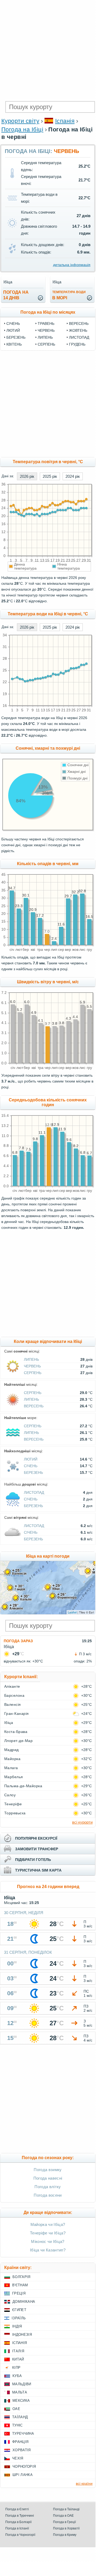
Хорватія (22, 2450)
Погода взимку (48, 2170)
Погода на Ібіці (22, 129)
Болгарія (21, 2277)
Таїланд (20, 2417)
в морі (69, 295)
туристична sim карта (38, 1870)
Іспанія (65, 121)
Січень (13, 323)
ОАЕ (16, 2409)
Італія (18, 2351)
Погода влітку (48, 2187)
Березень (16, 337)
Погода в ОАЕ (63, 2516)
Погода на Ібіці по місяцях (48, 312)
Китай (18, 2359)
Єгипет (19, 2310)
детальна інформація (72, 265)
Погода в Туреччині (20, 2516)
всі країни (84, 2483)
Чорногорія (24, 2467)
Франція (20, 2442)
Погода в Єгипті (17, 2509)
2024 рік (73, 476)
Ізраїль (19, 2318)
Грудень (77, 344)
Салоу (10, 1795)
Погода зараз (18, 1641)
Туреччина (23, 2434)
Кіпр (16, 2368)
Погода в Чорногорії (20, 2535)
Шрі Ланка (23, 2475)
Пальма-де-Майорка (23, 1786)
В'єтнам (20, 2285)
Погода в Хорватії (66, 2528)
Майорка (12, 1759)
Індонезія (22, 2335)
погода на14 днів (16, 295)
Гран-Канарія (17, 1714)
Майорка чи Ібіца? (48, 2224)
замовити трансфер (37, 1849)
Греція (19, 2293)
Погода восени (48, 2195)
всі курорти (82, 1822)
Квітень (14, 344)
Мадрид (12, 1750)
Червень (46, 330)
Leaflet (72, 1612)
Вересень (79, 323)
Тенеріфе (13, 1804)
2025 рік (50, 476)
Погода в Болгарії (18, 2522)
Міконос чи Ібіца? (48, 2241)
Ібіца (9, 1723)
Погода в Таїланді (66, 2509)
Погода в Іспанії (17, 2528)
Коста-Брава (16, 1732)
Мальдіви (22, 2384)
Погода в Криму (65, 2535)
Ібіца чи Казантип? (48, 2250)
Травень (46, 323)
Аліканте (12, 1686)
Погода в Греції (64, 2522)
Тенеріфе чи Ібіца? (48, 2233)
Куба (17, 2376)
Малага (11, 1768)
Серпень (46, 344)
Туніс (18, 2425)
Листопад (79, 337)
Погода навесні (48, 2178)
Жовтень (78, 330)
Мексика (21, 2401)
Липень (45, 337)
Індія (17, 2326)
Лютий (13, 330)
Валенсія (13, 1704)
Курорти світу (20, 121)
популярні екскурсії (36, 1838)
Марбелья (14, 1777)
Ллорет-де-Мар (18, 1741)
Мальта (20, 2392)
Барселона (14, 1695)
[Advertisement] (48, 51)
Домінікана (24, 2302)
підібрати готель (33, 1860)
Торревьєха (15, 1813)
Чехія (18, 2458)
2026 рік (27, 476)
